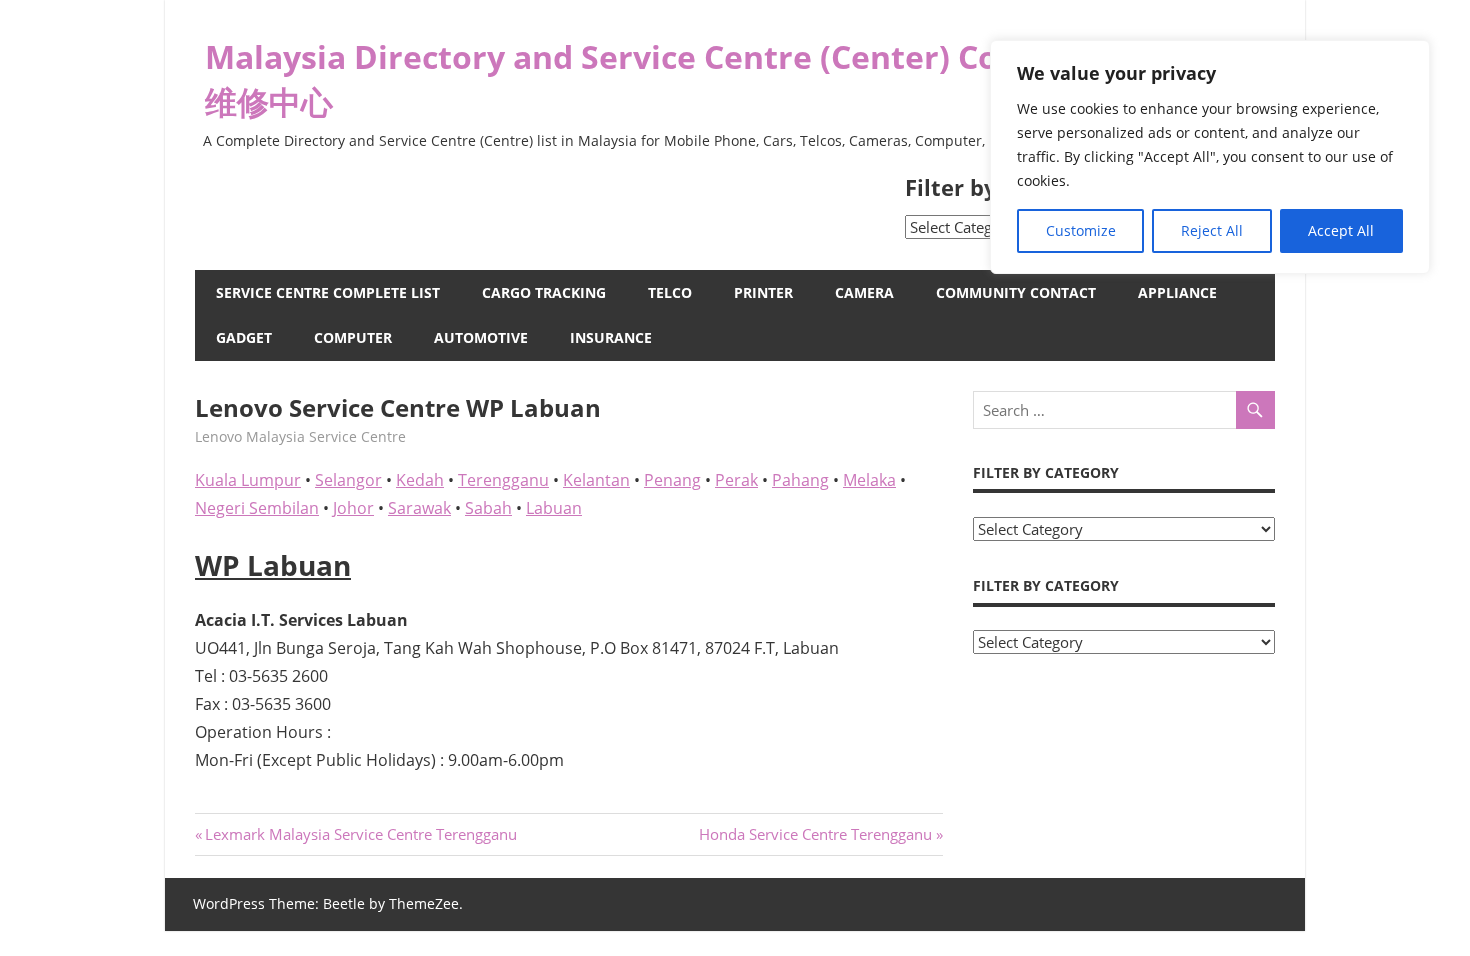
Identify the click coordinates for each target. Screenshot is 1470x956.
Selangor (348, 480)
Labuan (554, 508)
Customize (1081, 230)
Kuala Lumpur (248, 480)
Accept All (1341, 230)
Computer (353, 337)
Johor (353, 508)
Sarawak (419, 508)
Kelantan (596, 480)
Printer (763, 292)
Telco (670, 292)
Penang (672, 480)
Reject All (1212, 230)
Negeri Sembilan (257, 508)
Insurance (611, 337)
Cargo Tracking (544, 292)
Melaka (869, 480)
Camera (864, 292)
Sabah (488, 508)
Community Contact (1016, 292)
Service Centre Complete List (328, 292)
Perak (736, 480)
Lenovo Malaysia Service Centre (300, 436)
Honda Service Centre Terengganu (815, 834)
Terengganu (503, 480)
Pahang (800, 480)
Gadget (244, 337)
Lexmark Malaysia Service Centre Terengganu (360, 834)
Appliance (1177, 292)
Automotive (481, 337)
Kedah (420, 480)
